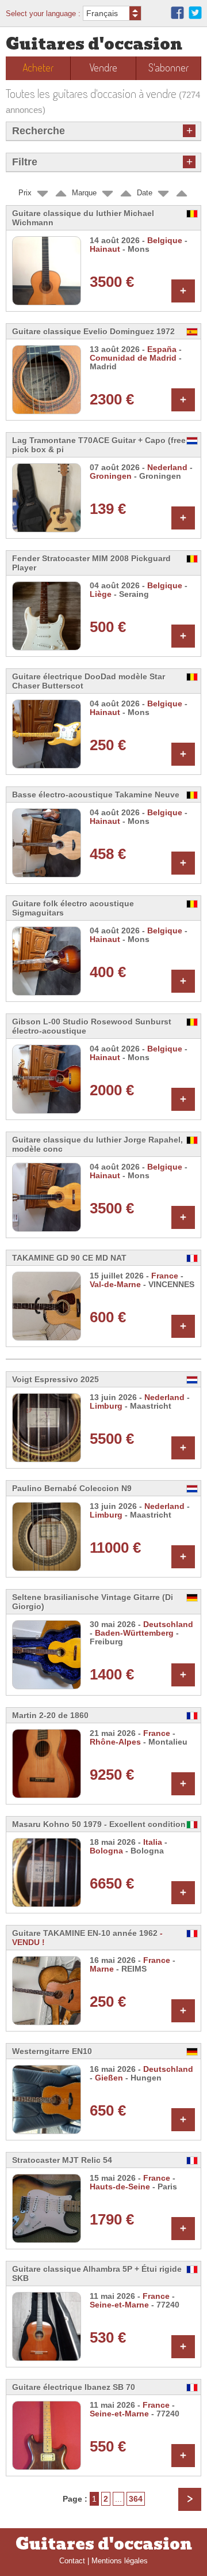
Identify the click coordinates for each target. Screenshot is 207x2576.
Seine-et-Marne (119, 2305)
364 (136, 2499)
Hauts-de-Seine (120, 2187)
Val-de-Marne (115, 1285)
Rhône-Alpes (115, 1742)
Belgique (165, 241)
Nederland (167, 468)
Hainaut (105, 249)
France (165, 1276)
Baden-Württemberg (134, 1633)
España (162, 349)
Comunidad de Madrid (133, 358)
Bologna (106, 1851)
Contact (72, 2561)
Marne (102, 1969)
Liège (101, 594)
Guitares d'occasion (94, 44)
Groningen (111, 476)
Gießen (109, 2078)
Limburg (106, 1406)
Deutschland (168, 1624)
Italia (153, 1842)
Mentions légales (120, 2561)
